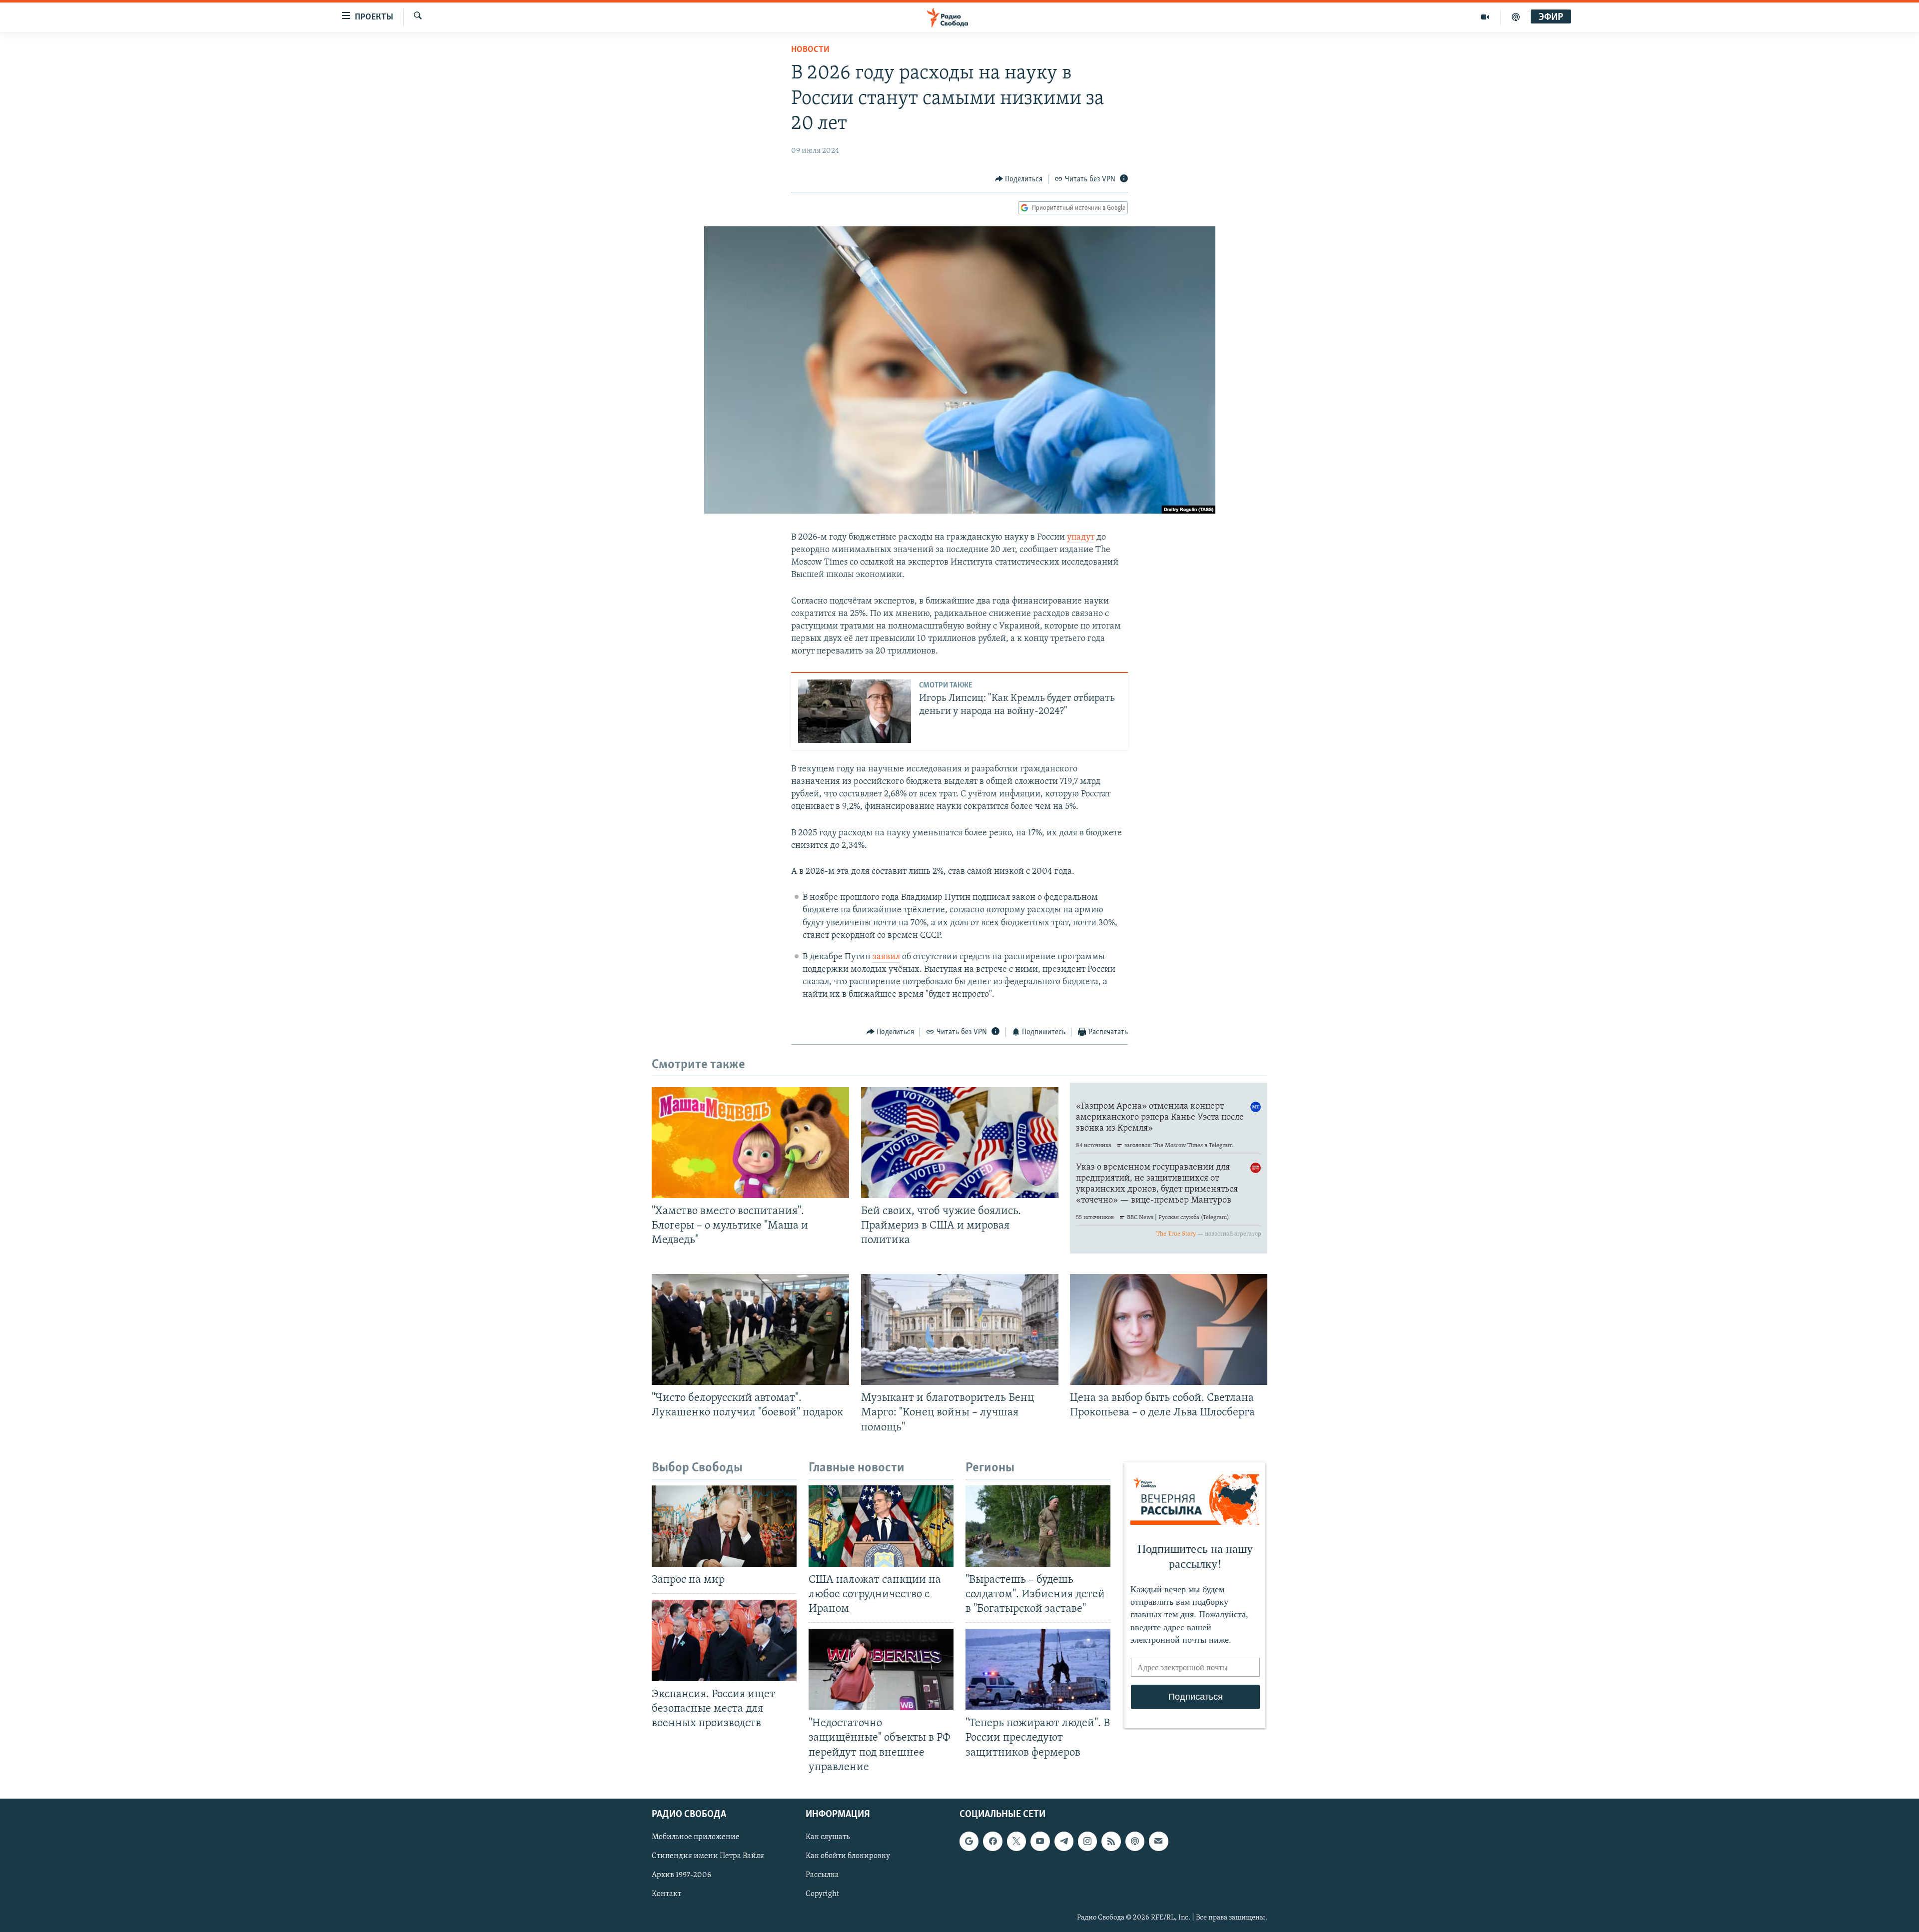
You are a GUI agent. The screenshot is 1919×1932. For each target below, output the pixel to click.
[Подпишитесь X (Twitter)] (1016, 1841)
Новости (810, 50)
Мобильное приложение (696, 1837)
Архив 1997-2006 (681, 1875)
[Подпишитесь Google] (969, 1841)
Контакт (666, 1894)
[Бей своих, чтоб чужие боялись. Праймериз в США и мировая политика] (960, 1143)
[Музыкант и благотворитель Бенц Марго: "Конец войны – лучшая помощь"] (960, 1329)
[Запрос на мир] (724, 1526)
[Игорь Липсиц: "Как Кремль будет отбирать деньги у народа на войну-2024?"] (855, 711)
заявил (886, 957)
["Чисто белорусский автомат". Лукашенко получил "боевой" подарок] (750, 1329)
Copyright (822, 1894)
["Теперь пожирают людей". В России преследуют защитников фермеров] (1038, 1669)
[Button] (1019, 179)
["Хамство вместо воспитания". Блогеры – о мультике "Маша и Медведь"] (750, 1143)
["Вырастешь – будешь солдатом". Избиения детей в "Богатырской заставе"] (1038, 1526)
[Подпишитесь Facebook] (992, 1841)
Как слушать (828, 1837)
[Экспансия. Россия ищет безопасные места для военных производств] (724, 1640)
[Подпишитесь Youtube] (1040, 1841)
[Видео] (1485, 17)
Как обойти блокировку (848, 1856)
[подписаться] (1158, 1841)
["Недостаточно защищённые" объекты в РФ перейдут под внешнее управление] (881, 1669)
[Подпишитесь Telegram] (1064, 1841)
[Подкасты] (1135, 1841)
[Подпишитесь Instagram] (1087, 1841)
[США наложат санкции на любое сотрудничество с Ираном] (881, 1526)
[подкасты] (1516, 17)
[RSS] (1111, 1841)
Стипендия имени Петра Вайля (708, 1856)
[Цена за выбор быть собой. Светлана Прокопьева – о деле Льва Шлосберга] (1169, 1329)
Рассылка (822, 1875)
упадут (1081, 538)
